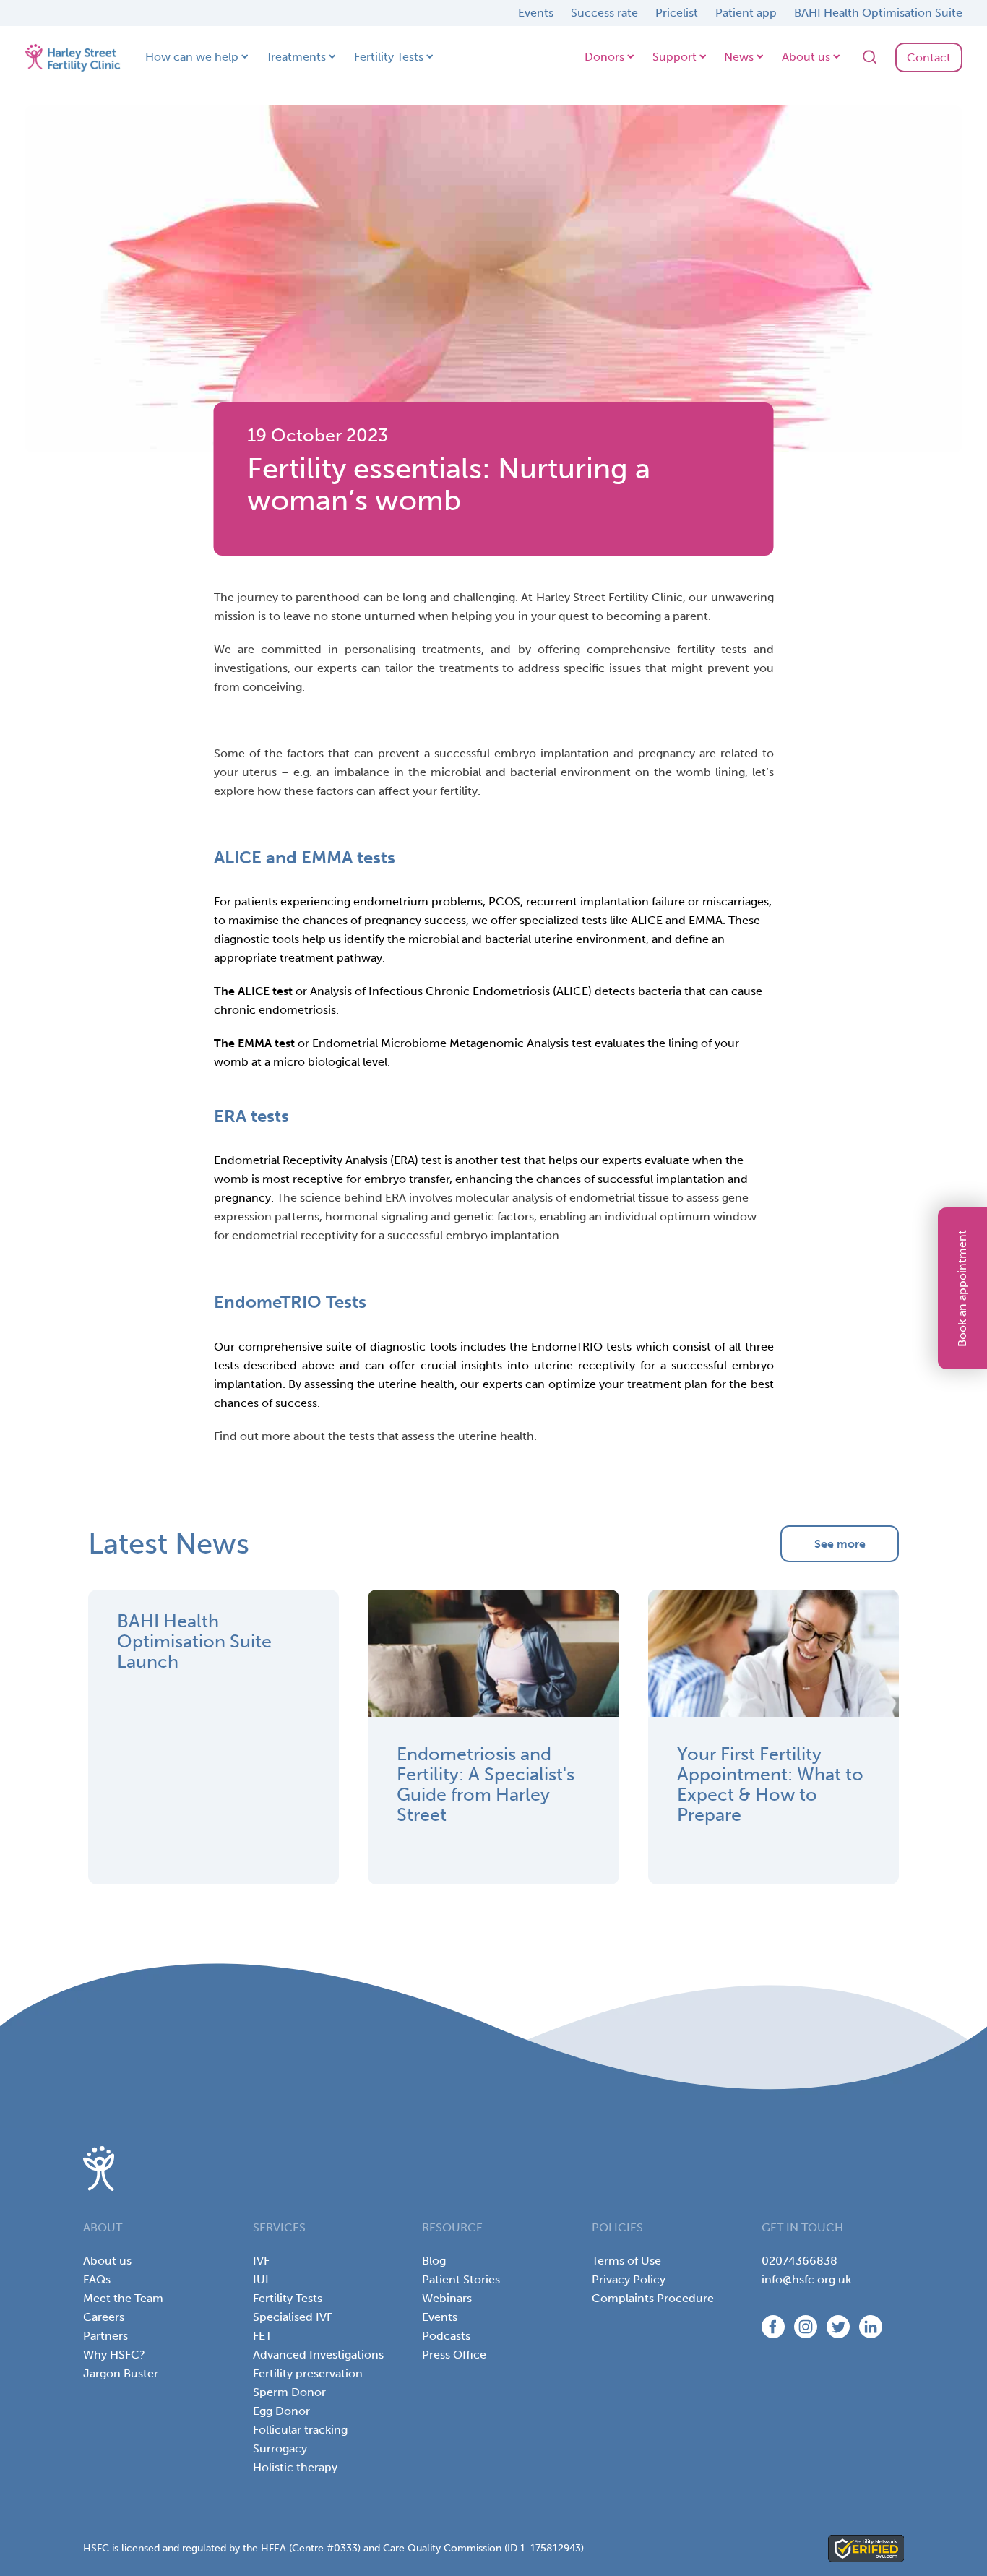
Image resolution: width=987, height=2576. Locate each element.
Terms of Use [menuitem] (626, 2261)
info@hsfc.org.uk (806, 2279)
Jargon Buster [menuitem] (121, 2373)
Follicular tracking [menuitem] (300, 2430)
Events (536, 13)
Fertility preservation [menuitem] (308, 2373)
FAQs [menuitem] (97, 2279)
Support (674, 57)
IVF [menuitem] (261, 2261)
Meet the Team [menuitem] (123, 2298)
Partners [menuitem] (105, 2336)
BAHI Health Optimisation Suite (878, 13)
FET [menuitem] (262, 2336)
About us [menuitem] (107, 2261)
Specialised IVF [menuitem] (293, 2317)
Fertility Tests (389, 57)
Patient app (746, 13)
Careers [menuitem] (104, 2317)
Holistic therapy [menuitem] (295, 2467)
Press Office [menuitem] (454, 2355)
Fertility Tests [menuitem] (288, 2298)
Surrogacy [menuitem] (280, 2448)
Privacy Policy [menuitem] (629, 2279)
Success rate (604, 13)
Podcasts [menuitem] (446, 2336)
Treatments (296, 57)
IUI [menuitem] (261, 2279)
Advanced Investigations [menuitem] (318, 2355)
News (739, 57)
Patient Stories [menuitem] (461, 2279)
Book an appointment (962, 1288)
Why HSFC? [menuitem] (114, 2355)
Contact (929, 57)
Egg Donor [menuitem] (281, 2411)
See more (840, 1544)
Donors (604, 57)
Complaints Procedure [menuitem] (653, 2298)
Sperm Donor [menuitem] (289, 2392)
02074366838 (799, 2261)
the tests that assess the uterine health (431, 1436)
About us (806, 57)
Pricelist (677, 13)
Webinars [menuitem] (447, 2298)
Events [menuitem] (440, 2317)
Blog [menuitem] (434, 2261)
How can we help (192, 57)
